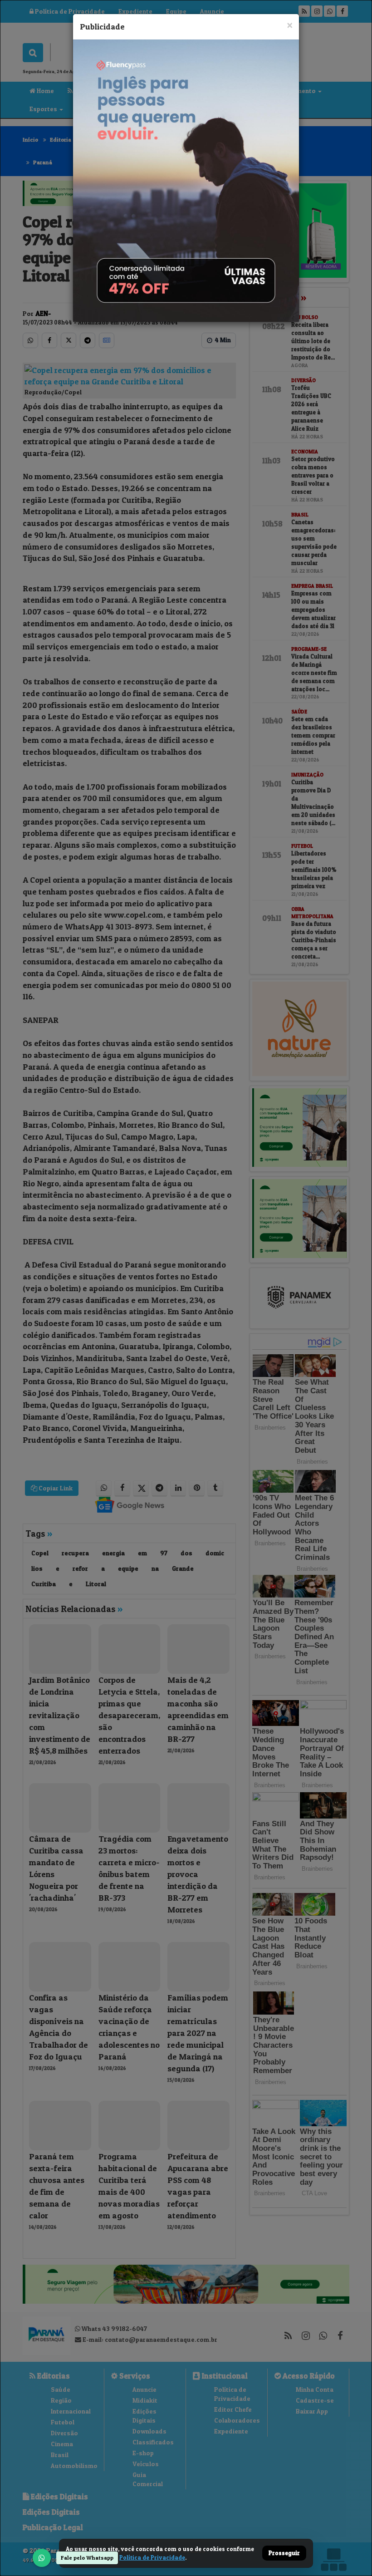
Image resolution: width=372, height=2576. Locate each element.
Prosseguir (284, 2553)
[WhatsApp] (42, 2558)
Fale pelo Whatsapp (87, 2558)
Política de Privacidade (152, 2557)
